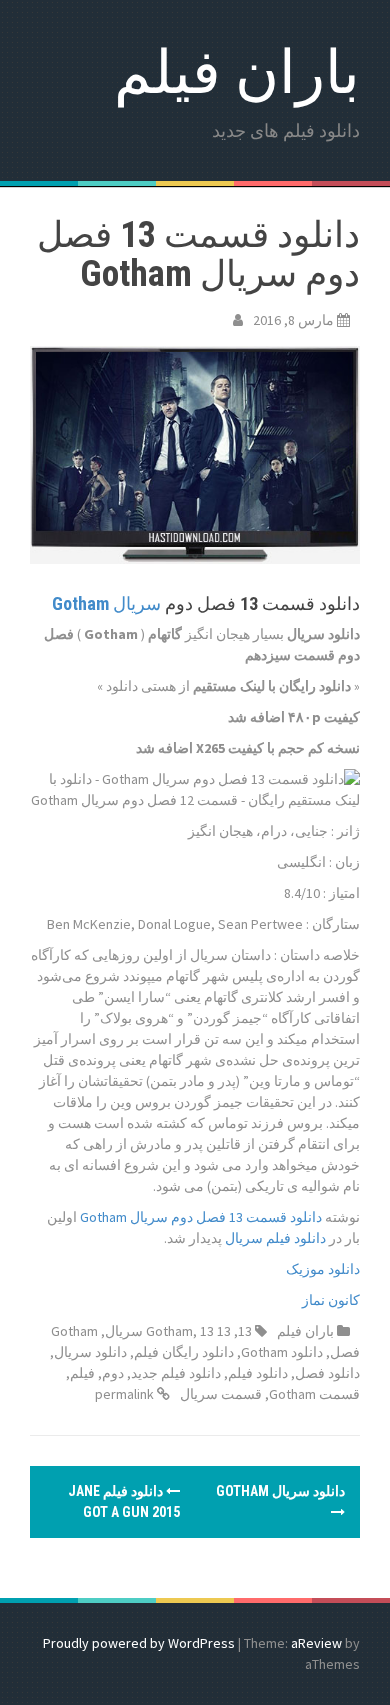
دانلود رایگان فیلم (184, 1352)
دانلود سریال (90, 1352)
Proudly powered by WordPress (139, 1643)
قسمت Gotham (314, 1394)
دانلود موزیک (323, 1269)
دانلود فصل (327, 1373)
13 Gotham (188, 1331)
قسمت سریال (221, 1394)
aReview (316, 1643)
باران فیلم (237, 72)
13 (245, 1331)
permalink (126, 1394)
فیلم (82, 1373)
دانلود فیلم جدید (176, 1373)
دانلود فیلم (258, 1373)
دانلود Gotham (282, 1352)
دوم (113, 1373)
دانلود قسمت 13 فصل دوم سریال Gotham (201, 1217)
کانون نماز (331, 1300)
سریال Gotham (106, 603)
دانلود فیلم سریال (275, 1238)
